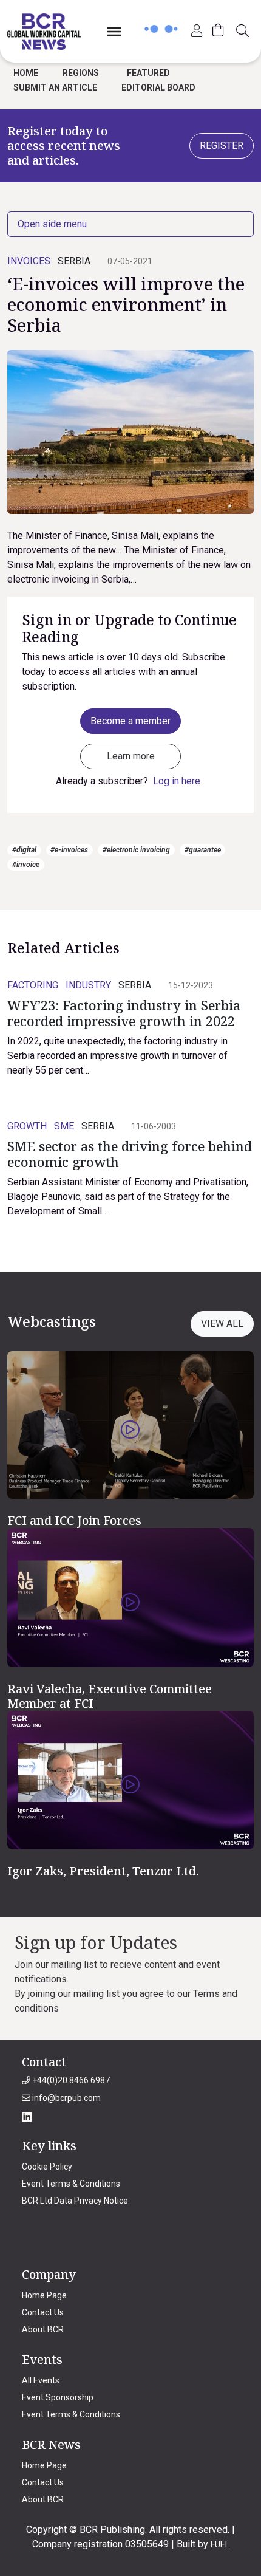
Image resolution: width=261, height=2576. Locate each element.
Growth (27, 1126)
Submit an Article (55, 87)
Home (26, 73)
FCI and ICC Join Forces (74, 1520)
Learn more (131, 756)
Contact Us (43, 2312)
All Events (41, 2380)
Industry (88, 985)
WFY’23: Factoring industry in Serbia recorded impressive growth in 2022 (124, 1013)
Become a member (130, 721)
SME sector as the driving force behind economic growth (130, 1154)
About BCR (43, 2329)
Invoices (29, 261)
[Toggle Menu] (114, 31)
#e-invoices (69, 850)
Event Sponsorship (58, 2397)
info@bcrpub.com (66, 2098)
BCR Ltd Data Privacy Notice (75, 2201)
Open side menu (52, 224)
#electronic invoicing (136, 850)
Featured (148, 73)
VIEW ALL (222, 1324)
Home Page (44, 2295)
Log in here (177, 781)
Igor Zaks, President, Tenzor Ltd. (103, 1871)
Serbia (74, 261)
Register (222, 146)
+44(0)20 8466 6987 (70, 2080)
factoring (33, 985)
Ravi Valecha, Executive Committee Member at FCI (110, 1696)
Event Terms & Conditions (71, 2184)
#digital (24, 850)
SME (64, 1126)
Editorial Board (158, 87)
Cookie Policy (47, 2167)
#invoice (26, 865)
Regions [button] (81, 73)
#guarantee (203, 850)
